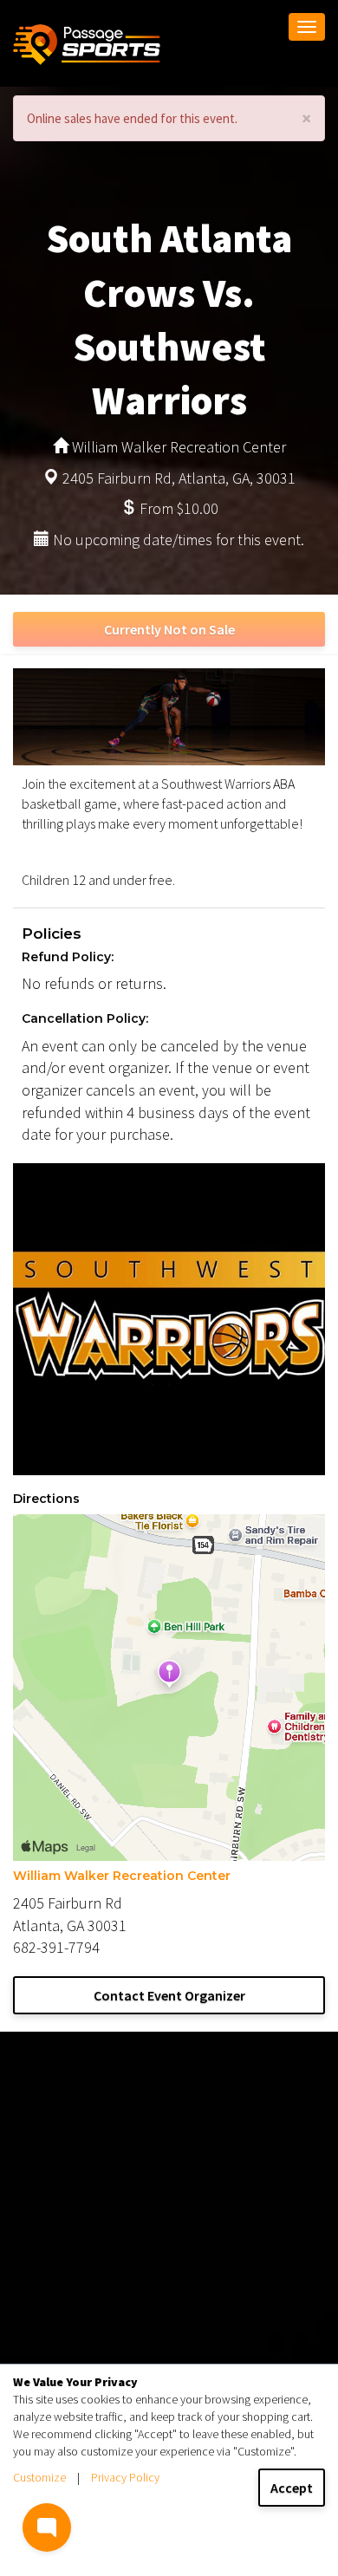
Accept (292, 2488)
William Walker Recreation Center (122, 1876)
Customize (39, 2477)
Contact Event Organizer (169, 1995)
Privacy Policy (125, 2477)
